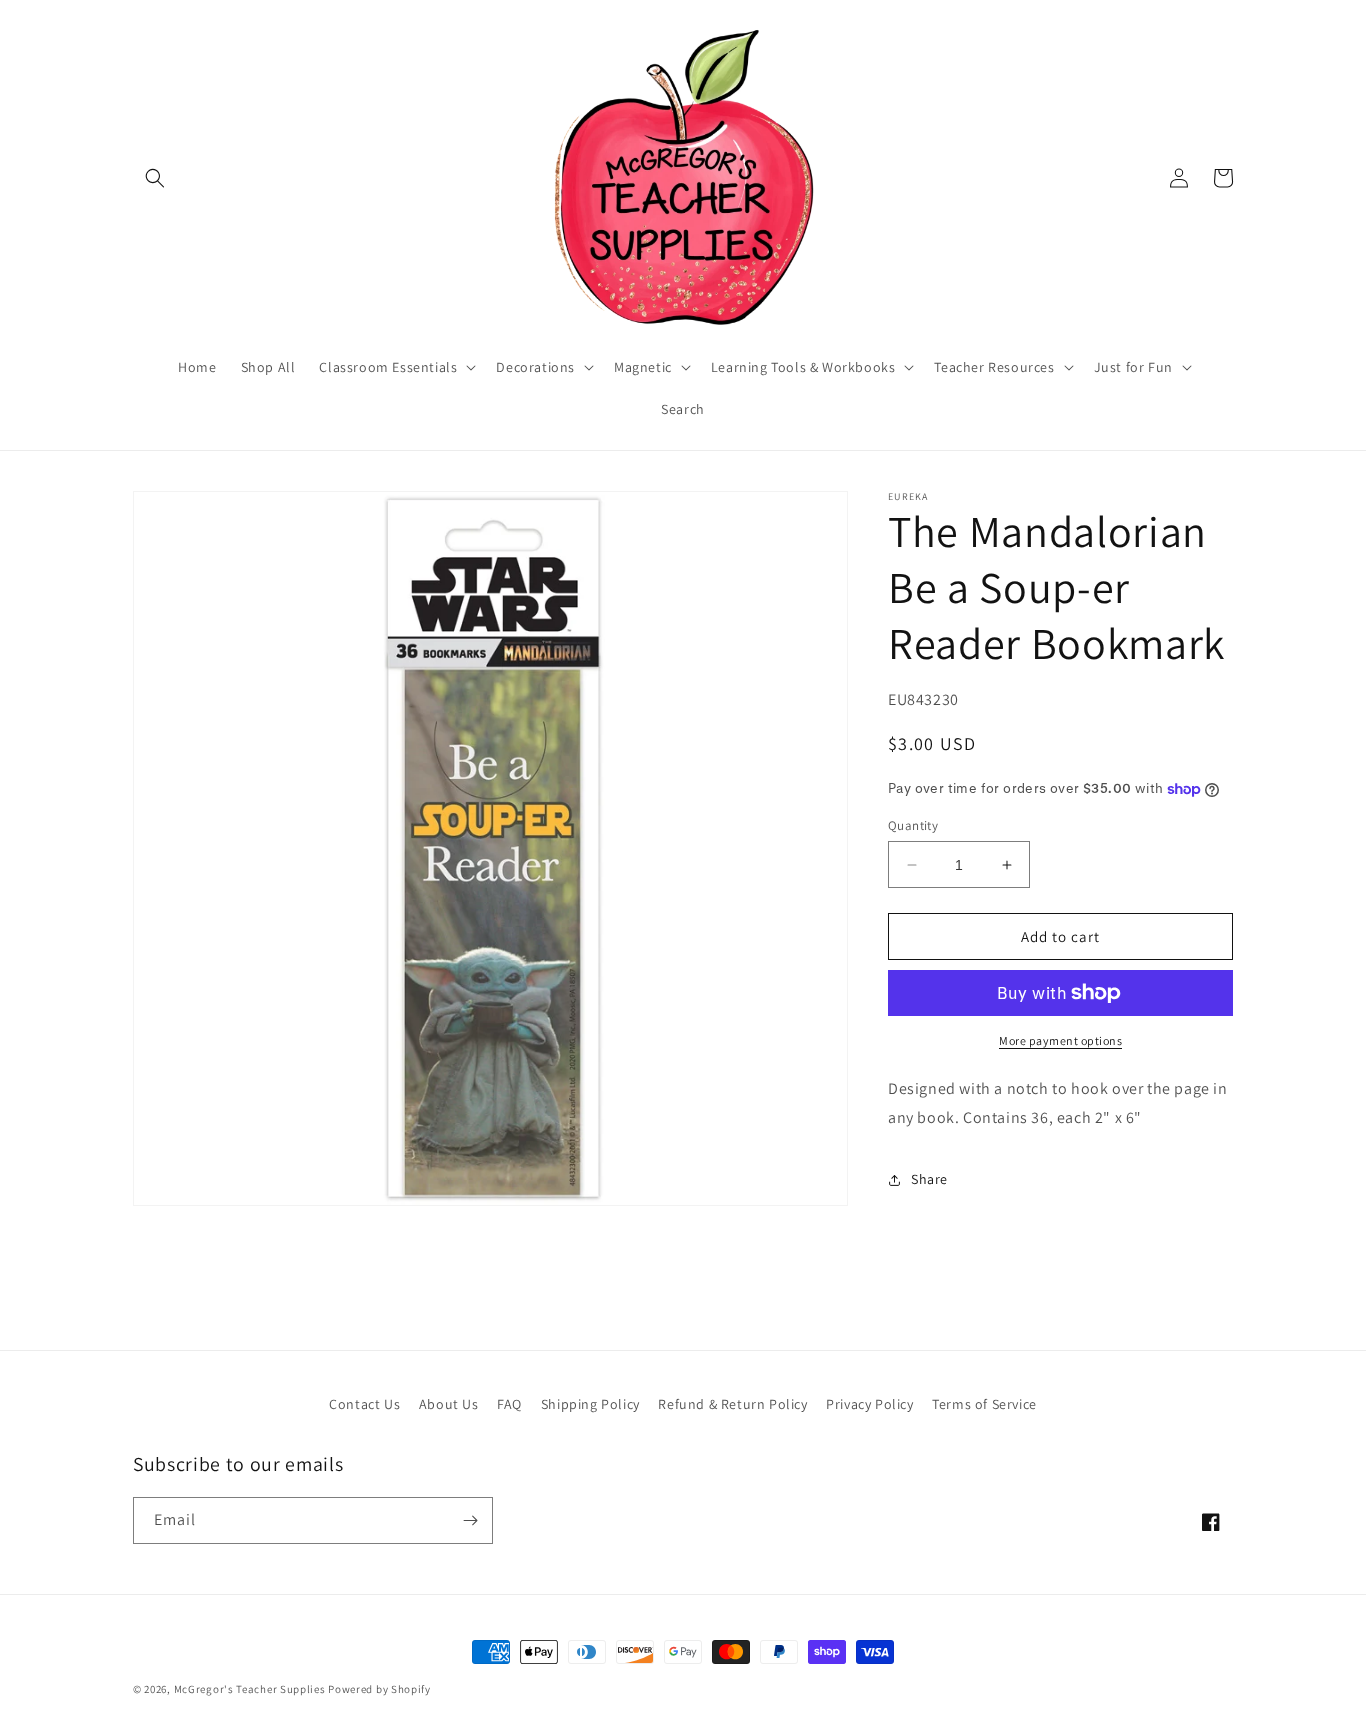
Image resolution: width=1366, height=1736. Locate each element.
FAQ (509, 1404)
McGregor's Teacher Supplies (250, 1689)
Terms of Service (984, 1404)
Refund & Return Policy (732, 1404)
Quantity (913, 825)
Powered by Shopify (379, 1689)
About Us (449, 1404)
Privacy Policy (869, 1404)
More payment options (1060, 1040)
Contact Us (364, 1404)
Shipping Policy (590, 1404)
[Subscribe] (470, 1520)
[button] (155, 178)
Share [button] (929, 1179)
